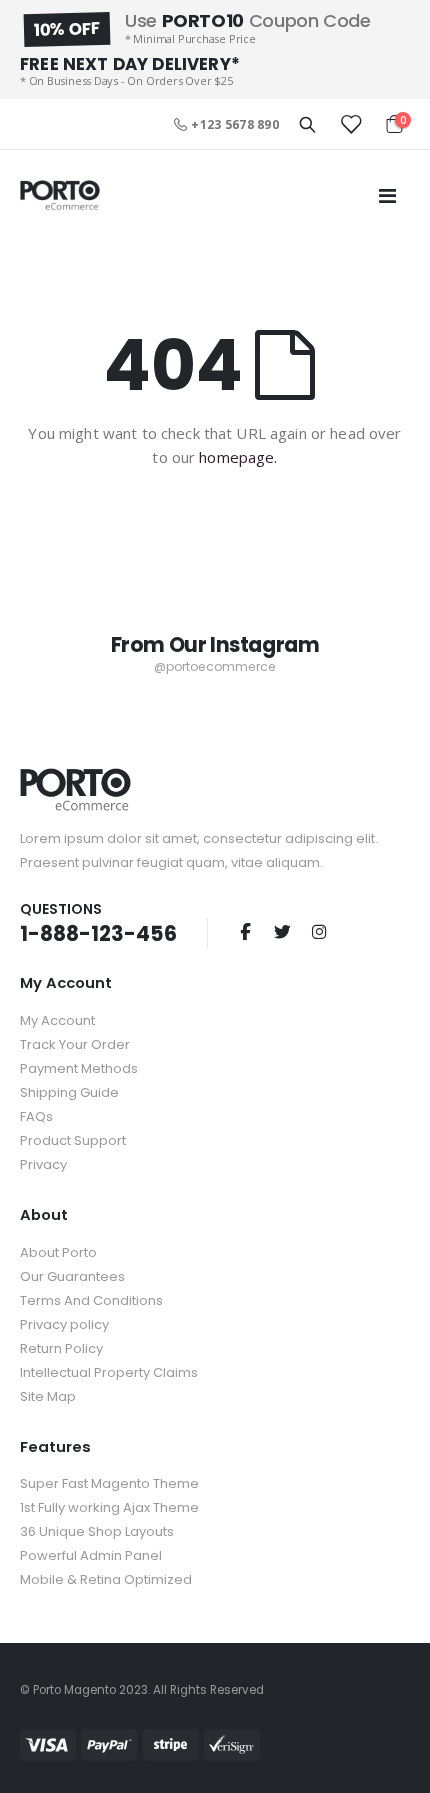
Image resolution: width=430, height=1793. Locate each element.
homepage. (238, 457)
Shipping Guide (69, 1092)
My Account (57, 1020)
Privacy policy (64, 1324)
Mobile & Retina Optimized (106, 1579)
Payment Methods (79, 1068)
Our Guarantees (72, 1276)
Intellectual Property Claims (109, 1372)
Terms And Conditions (91, 1300)
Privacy (43, 1164)
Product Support (73, 1140)
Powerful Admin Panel (91, 1555)
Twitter (282, 931)
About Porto (58, 1252)
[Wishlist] (350, 124)
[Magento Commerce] (60, 196)
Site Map (48, 1396)
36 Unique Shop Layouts (97, 1531)
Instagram (319, 931)
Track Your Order (75, 1044)
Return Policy (61, 1348)
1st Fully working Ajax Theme (109, 1507)
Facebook (245, 931)
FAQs (36, 1116)
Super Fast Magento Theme (109, 1483)
